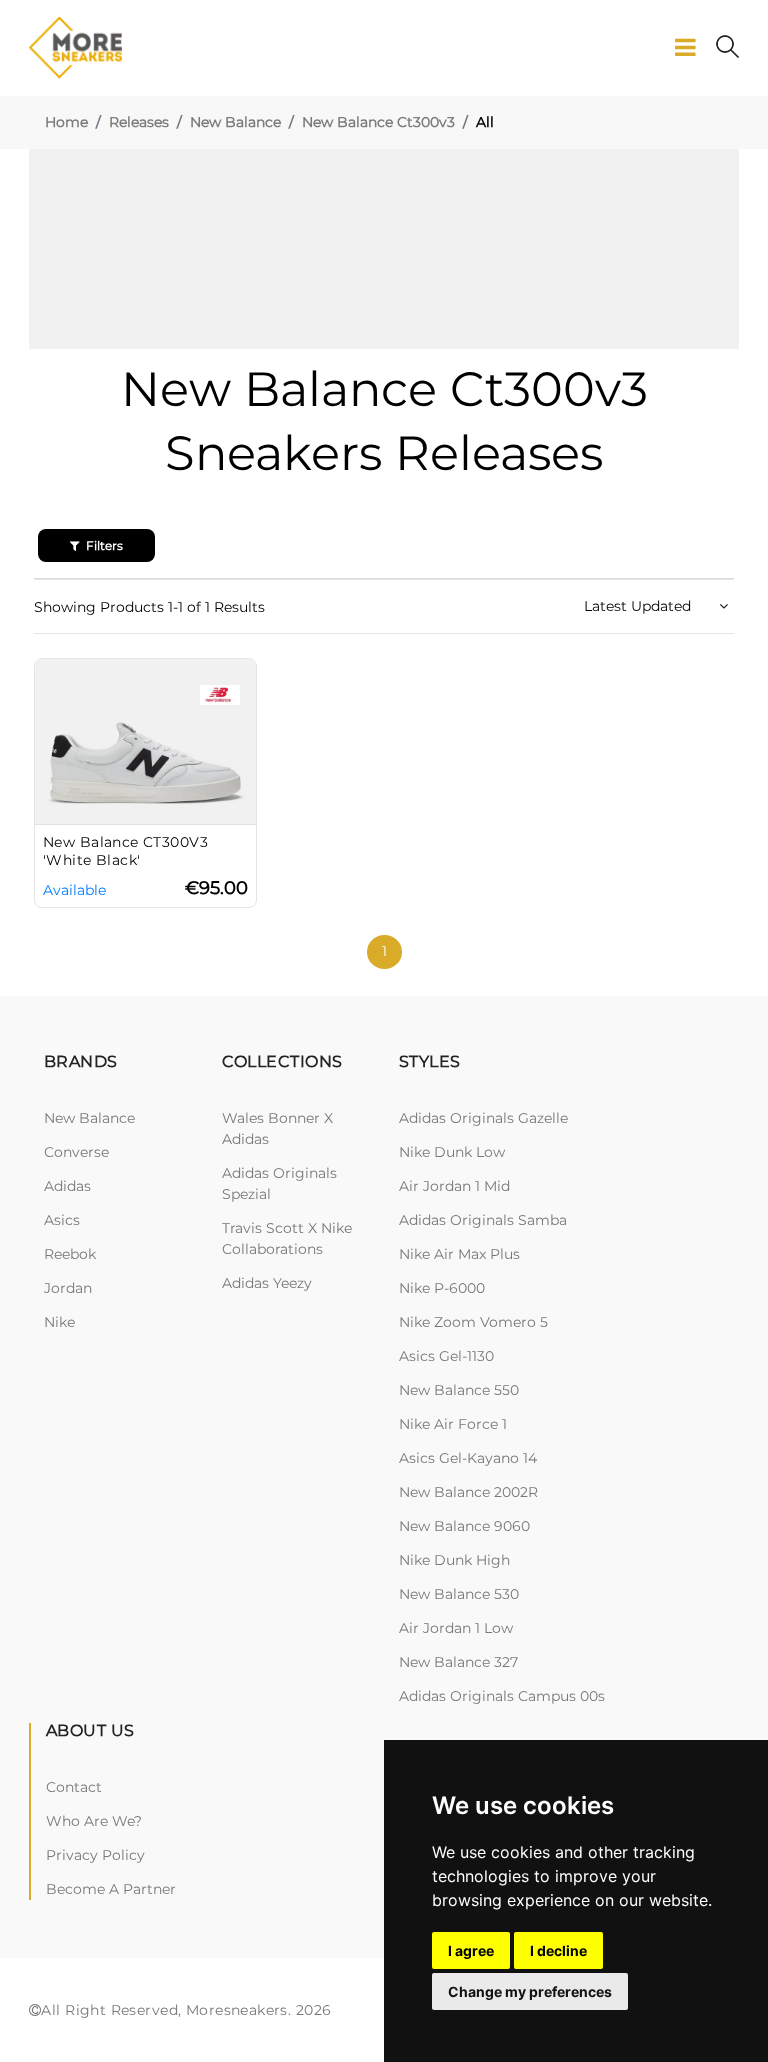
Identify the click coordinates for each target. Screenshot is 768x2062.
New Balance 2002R (468, 1492)
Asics (62, 1220)
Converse (76, 1152)
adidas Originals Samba (483, 1220)
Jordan (68, 1288)
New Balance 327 (458, 1662)
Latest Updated (639, 606)
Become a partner (111, 1889)
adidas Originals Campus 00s (502, 1696)
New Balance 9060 (464, 1526)
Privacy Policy (95, 1855)
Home (66, 122)
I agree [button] (471, 1950)
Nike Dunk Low (452, 1152)
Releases (139, 122)
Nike (59, 1322)
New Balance (235, 122)
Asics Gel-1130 (446, 1356)
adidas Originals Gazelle (483, 1118)
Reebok (70, 1254)
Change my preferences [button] (530, 1991)
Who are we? (94, 1821)
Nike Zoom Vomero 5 (473, 1322)
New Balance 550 (459, 1390)
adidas (67, 1186)
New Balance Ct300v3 (378, 122)
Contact (74, 1787)
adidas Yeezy (267, 1283)
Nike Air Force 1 (453, 1424)
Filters (103, 545)
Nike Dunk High (454, 1560)
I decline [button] (558, 1950)
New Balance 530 (459, 1594)
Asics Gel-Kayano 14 (468, 1458)
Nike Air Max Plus (459, 1254)
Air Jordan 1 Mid (454, 1186)
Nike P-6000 (442, 1288)
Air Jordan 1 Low (456, 1628)
